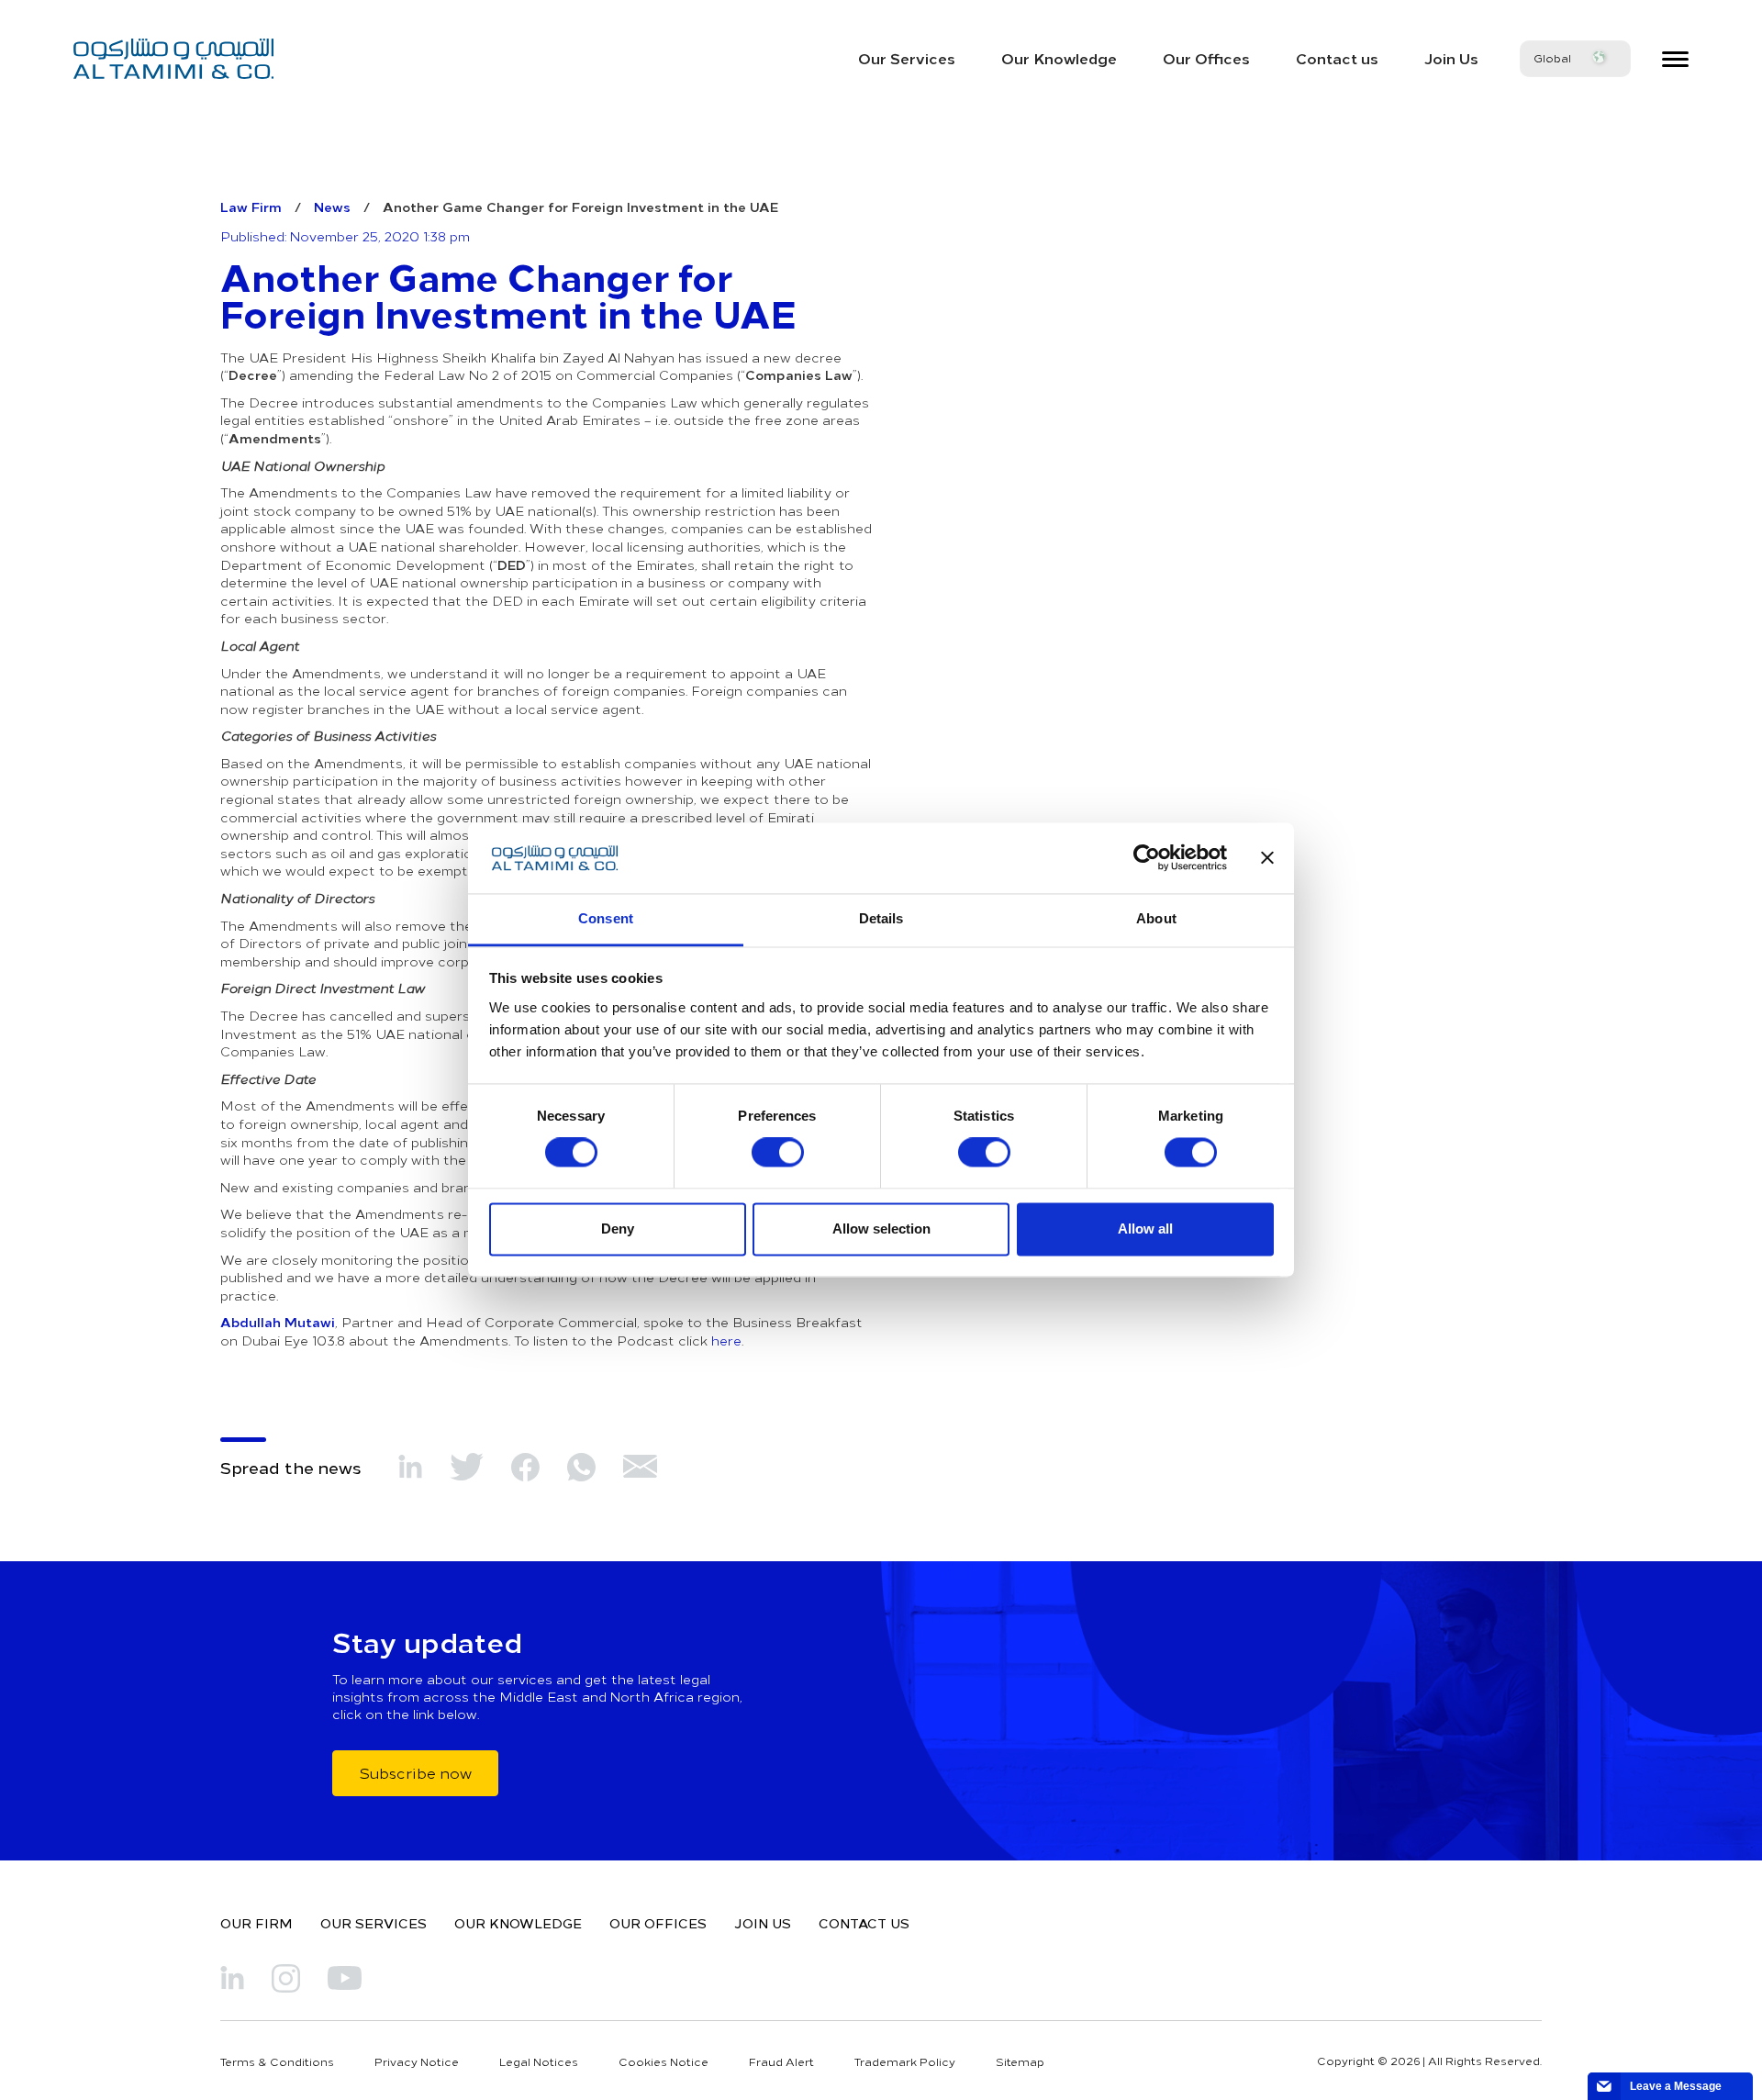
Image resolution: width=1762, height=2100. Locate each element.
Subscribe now (415, 1772)
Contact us (1337, 58)
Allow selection (881, 1229)
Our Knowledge (1059, 58)
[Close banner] (1267, 858)
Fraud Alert (781, 2061)
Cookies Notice (664, 2061)
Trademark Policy (905, 2061)
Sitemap (1020, 2061)
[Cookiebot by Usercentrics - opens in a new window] (1147, 858)
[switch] (778, 1153)
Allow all (1145, 1229)
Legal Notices (539, 2061)
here (726, 1340)
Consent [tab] (606, 918)
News (332, 207)
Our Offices (1206, 58)
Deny (618, 1229)
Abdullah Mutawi (278, 1322)
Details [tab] (881, 918)
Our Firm (256, 1923)
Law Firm (251, 207)
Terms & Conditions (277, 2061)
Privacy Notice (417, 2061)
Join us (763, 1923)
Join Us (1451, 58)
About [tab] (1156, 918)
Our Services (907, 58)
